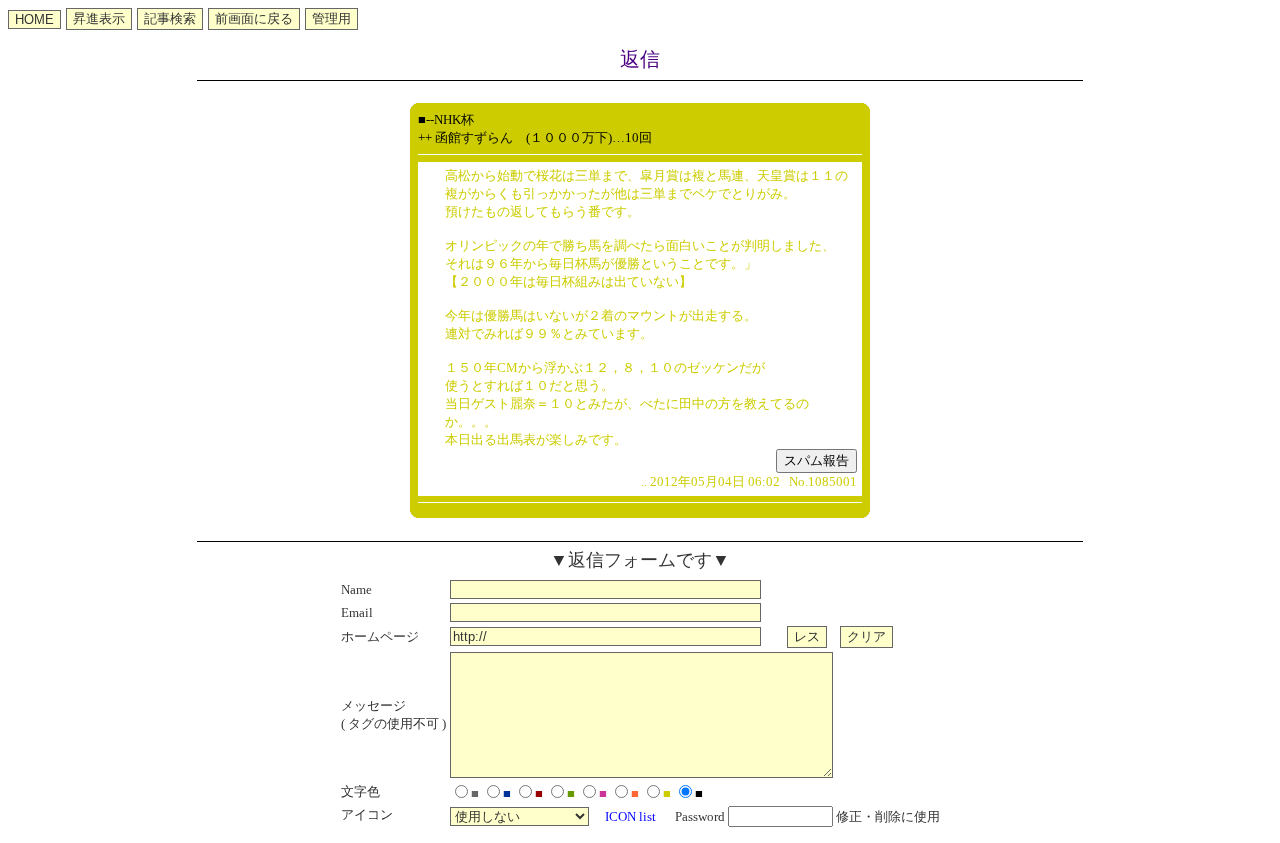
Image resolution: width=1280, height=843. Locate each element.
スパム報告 (816, 460)
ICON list (630, 816)
